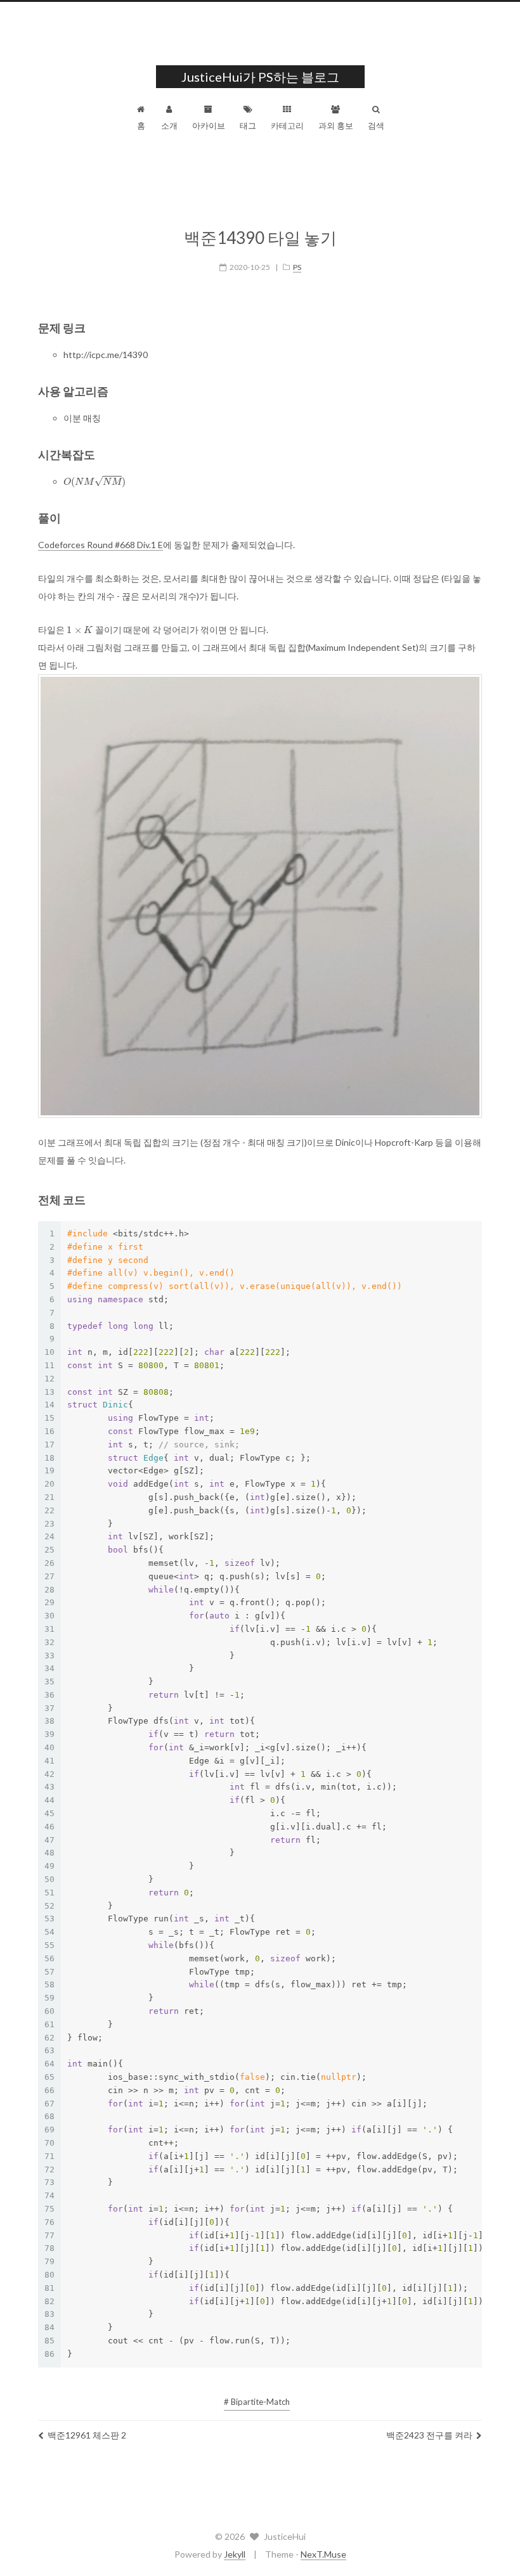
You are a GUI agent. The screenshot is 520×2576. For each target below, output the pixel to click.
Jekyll (235, 2554)
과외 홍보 (336, 125)
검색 (376, 125)
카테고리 (287, 125)
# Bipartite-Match (257, 2402)
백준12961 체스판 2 (87, 2435)
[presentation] (94, 481)
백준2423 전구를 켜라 (429, 2435)
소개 (169, 125)
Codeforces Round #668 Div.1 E (101, 545)
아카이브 (209, 125)
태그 (248, 125)
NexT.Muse (323, 2554)
